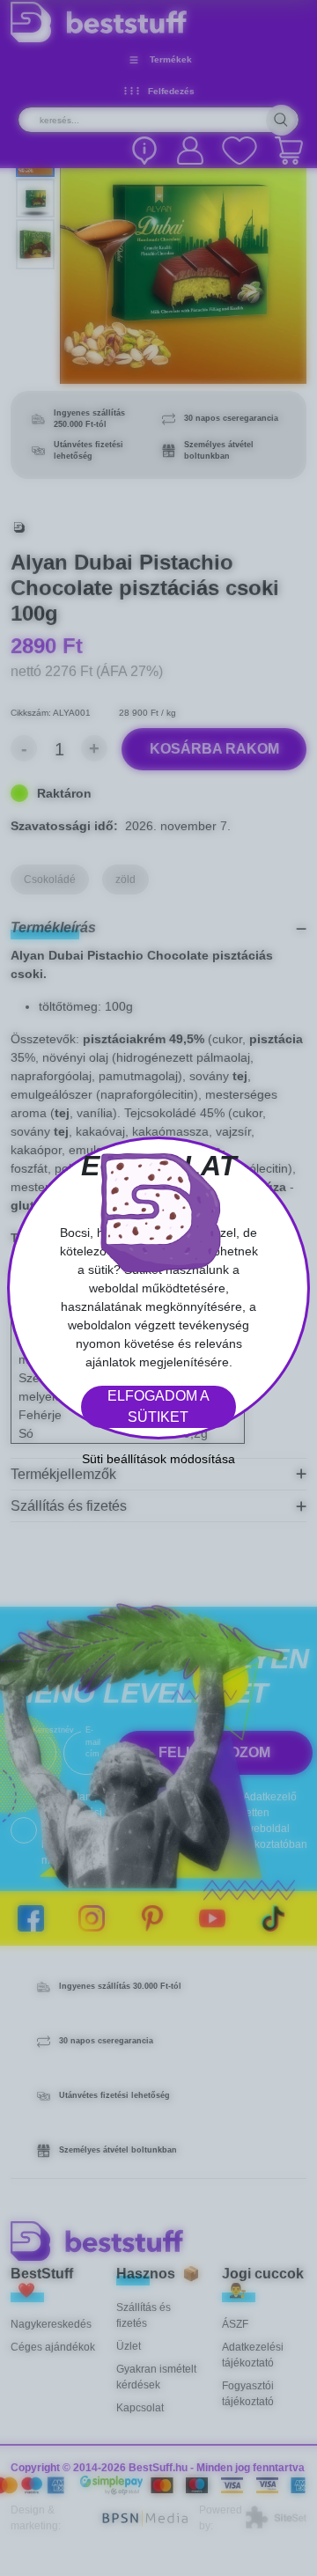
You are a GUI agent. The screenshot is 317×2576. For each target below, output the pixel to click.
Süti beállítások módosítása (158, 1459)
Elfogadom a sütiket (158, 1406)
